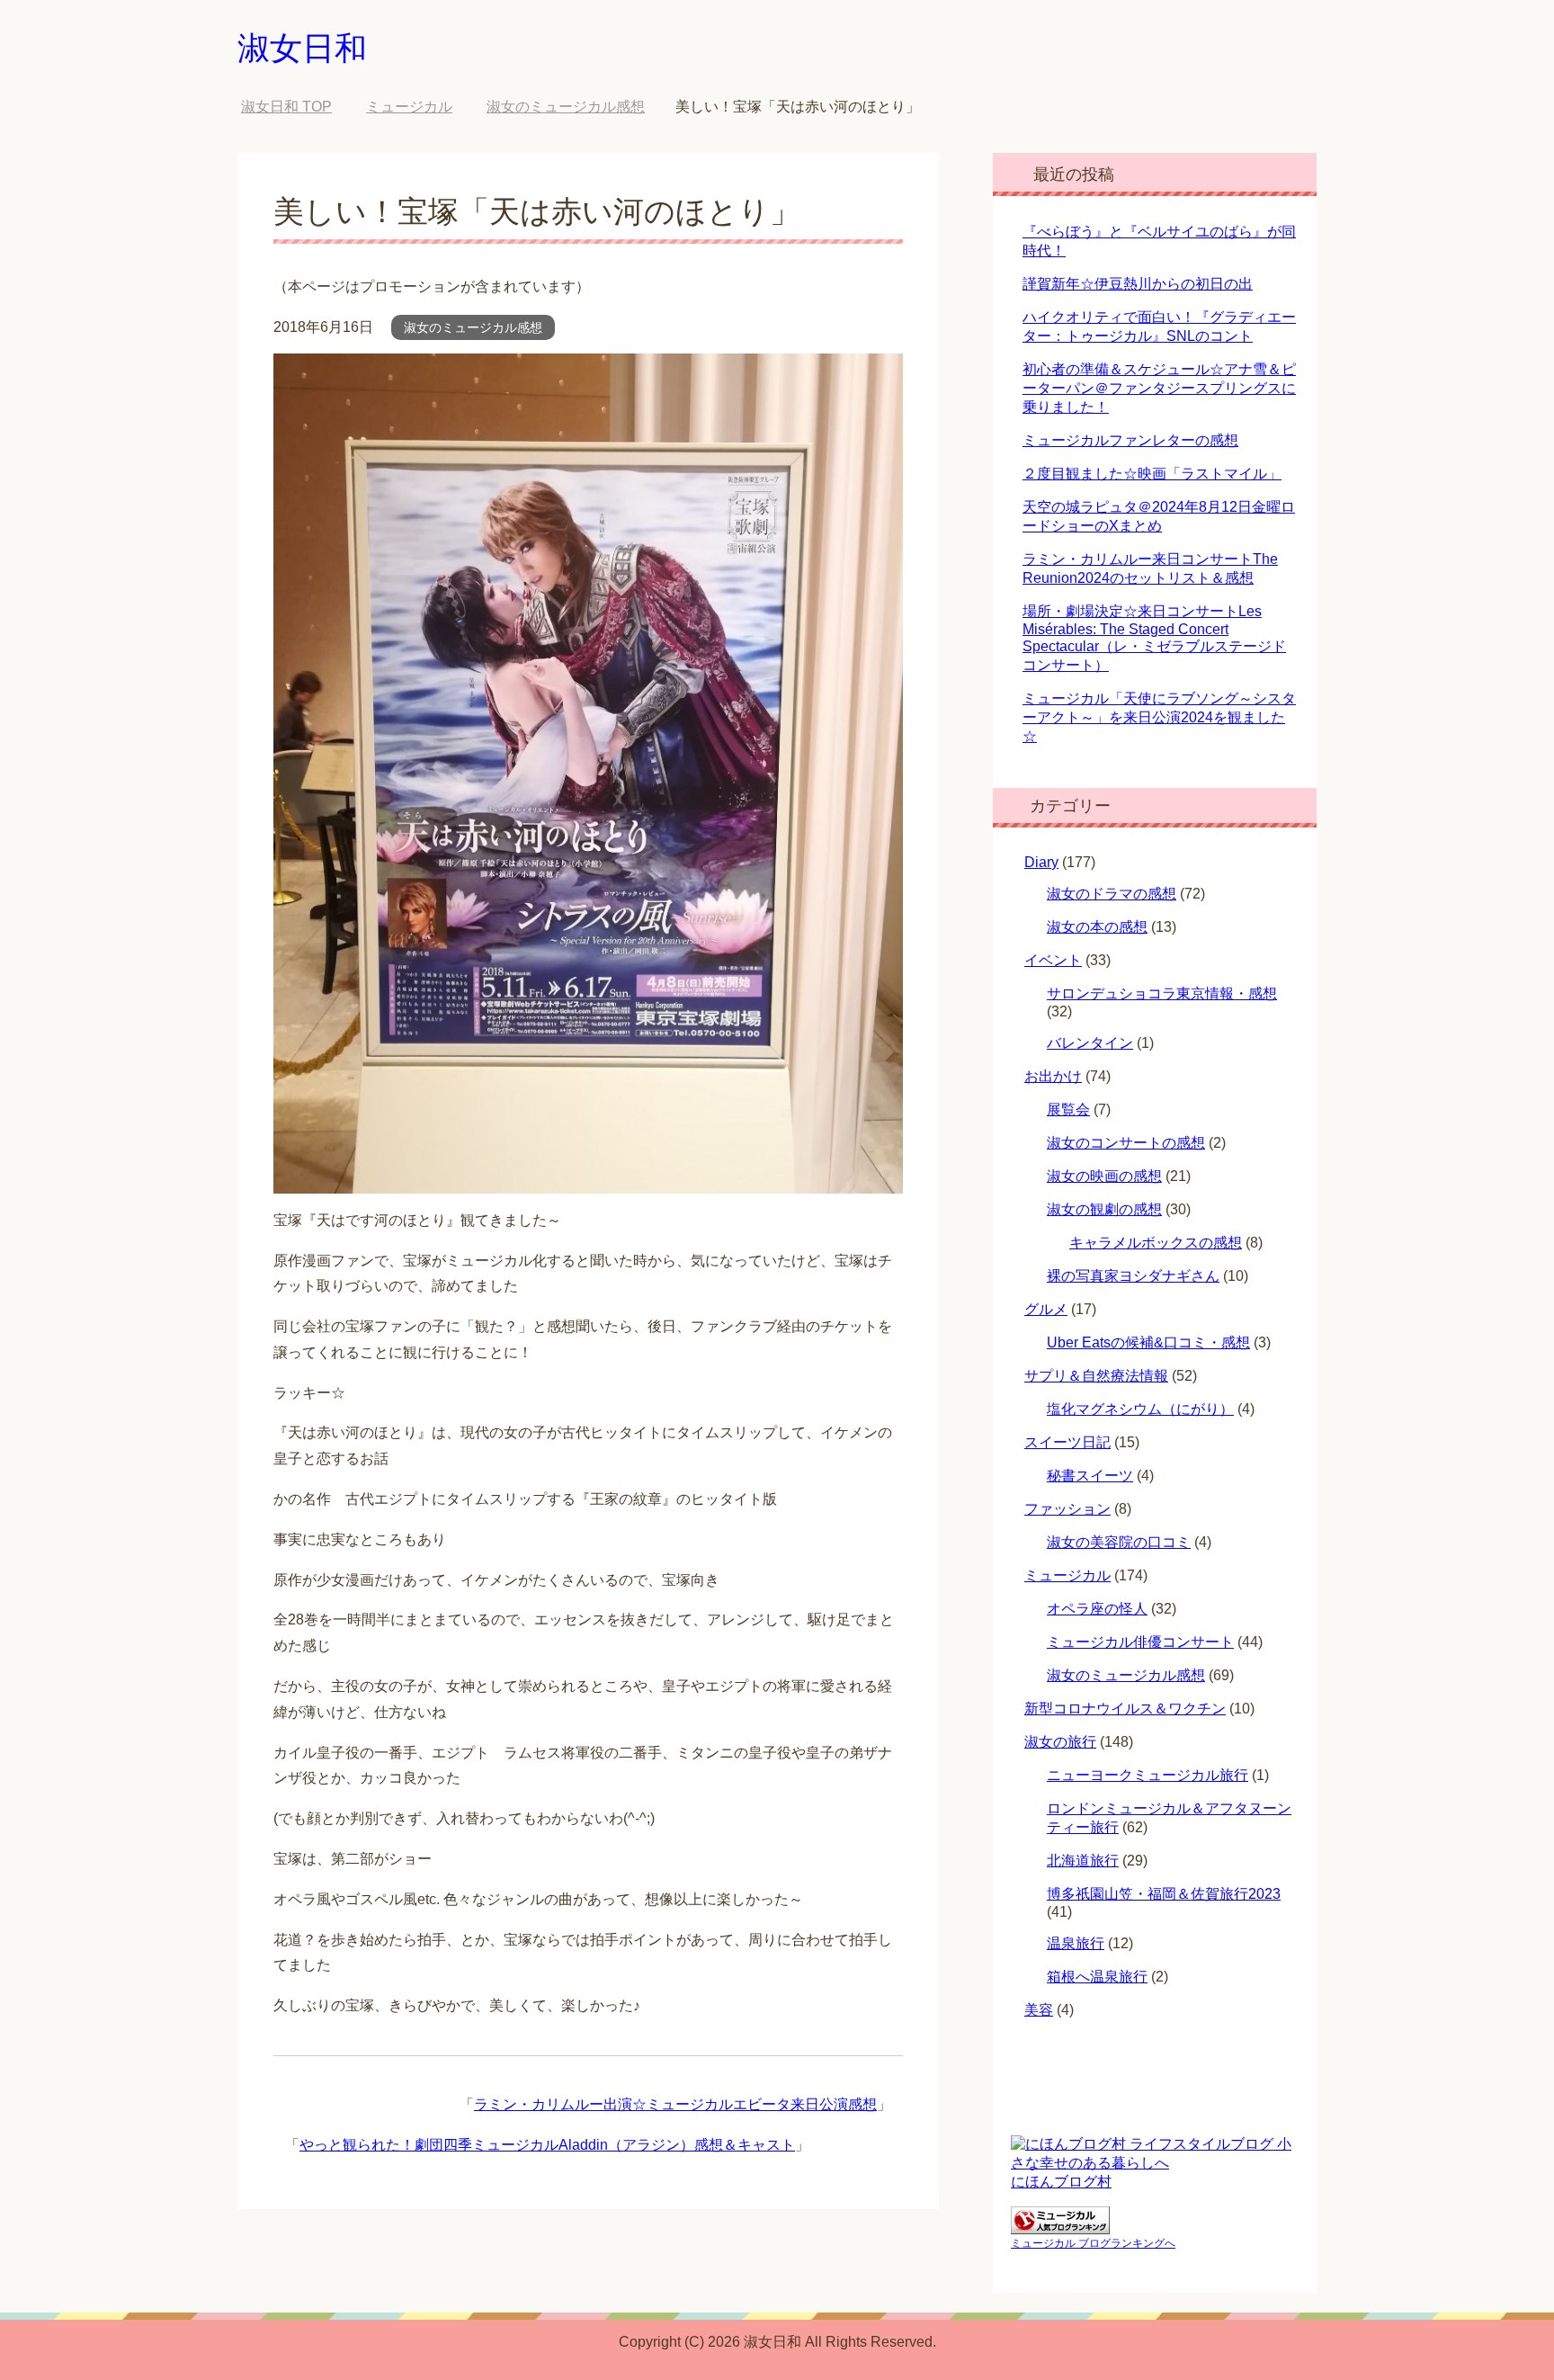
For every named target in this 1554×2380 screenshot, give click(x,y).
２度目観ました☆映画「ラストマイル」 (1152, 474)
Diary (1041, 862)
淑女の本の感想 (1097, 927)
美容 (1039, 2010)
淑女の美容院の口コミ (1119, 1542)
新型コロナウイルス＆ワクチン (1125, 1709)
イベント (1053, 960)
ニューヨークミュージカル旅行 (1148, 1775)
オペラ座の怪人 (1097, 1609)
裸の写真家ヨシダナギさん (1133, 1276)
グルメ (1046, 1309)
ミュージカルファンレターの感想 (1130, 440)
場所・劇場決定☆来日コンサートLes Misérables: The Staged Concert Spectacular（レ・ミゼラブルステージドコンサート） (1154, 638)
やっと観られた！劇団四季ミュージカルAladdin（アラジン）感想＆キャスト (547, 2145)
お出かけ (1053, 1076)
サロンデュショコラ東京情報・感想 (1162, 993)
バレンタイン (1090, 1043)
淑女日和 (302, 48)
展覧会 (1068, 1109)
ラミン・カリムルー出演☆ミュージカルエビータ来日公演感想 (675, 2104)
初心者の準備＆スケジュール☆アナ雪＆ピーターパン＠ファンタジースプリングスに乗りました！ (1159, 388)
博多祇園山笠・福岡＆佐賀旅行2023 (1164, 1894)
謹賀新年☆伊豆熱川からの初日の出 (1138, 284)
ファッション (1067, 1509)
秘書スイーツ (1090, 1476)
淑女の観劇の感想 (1104, 1209)
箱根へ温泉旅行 (1097, 1977)
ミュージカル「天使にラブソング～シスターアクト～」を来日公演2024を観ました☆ (1159, 717)
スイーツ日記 (1067, 1442)
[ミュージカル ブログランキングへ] (1060, 2226)
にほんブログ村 (1061, 2182)
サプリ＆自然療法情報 (1096, 1376)
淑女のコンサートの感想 (1126, 1143)
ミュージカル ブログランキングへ (1093, 2243)
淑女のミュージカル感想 (473, 327)
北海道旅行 (1083, 1861)
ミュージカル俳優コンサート (1140, 1642)
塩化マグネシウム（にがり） (1140, 1409)
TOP (286, 107)
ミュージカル (1067, 1575)
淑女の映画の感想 (1104, 1176)
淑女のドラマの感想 (1112, 894)
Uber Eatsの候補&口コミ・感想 (1148, 1342)
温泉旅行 (1076, 1943)
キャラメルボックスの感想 (1156, 1243)
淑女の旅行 (1060, 1742)
